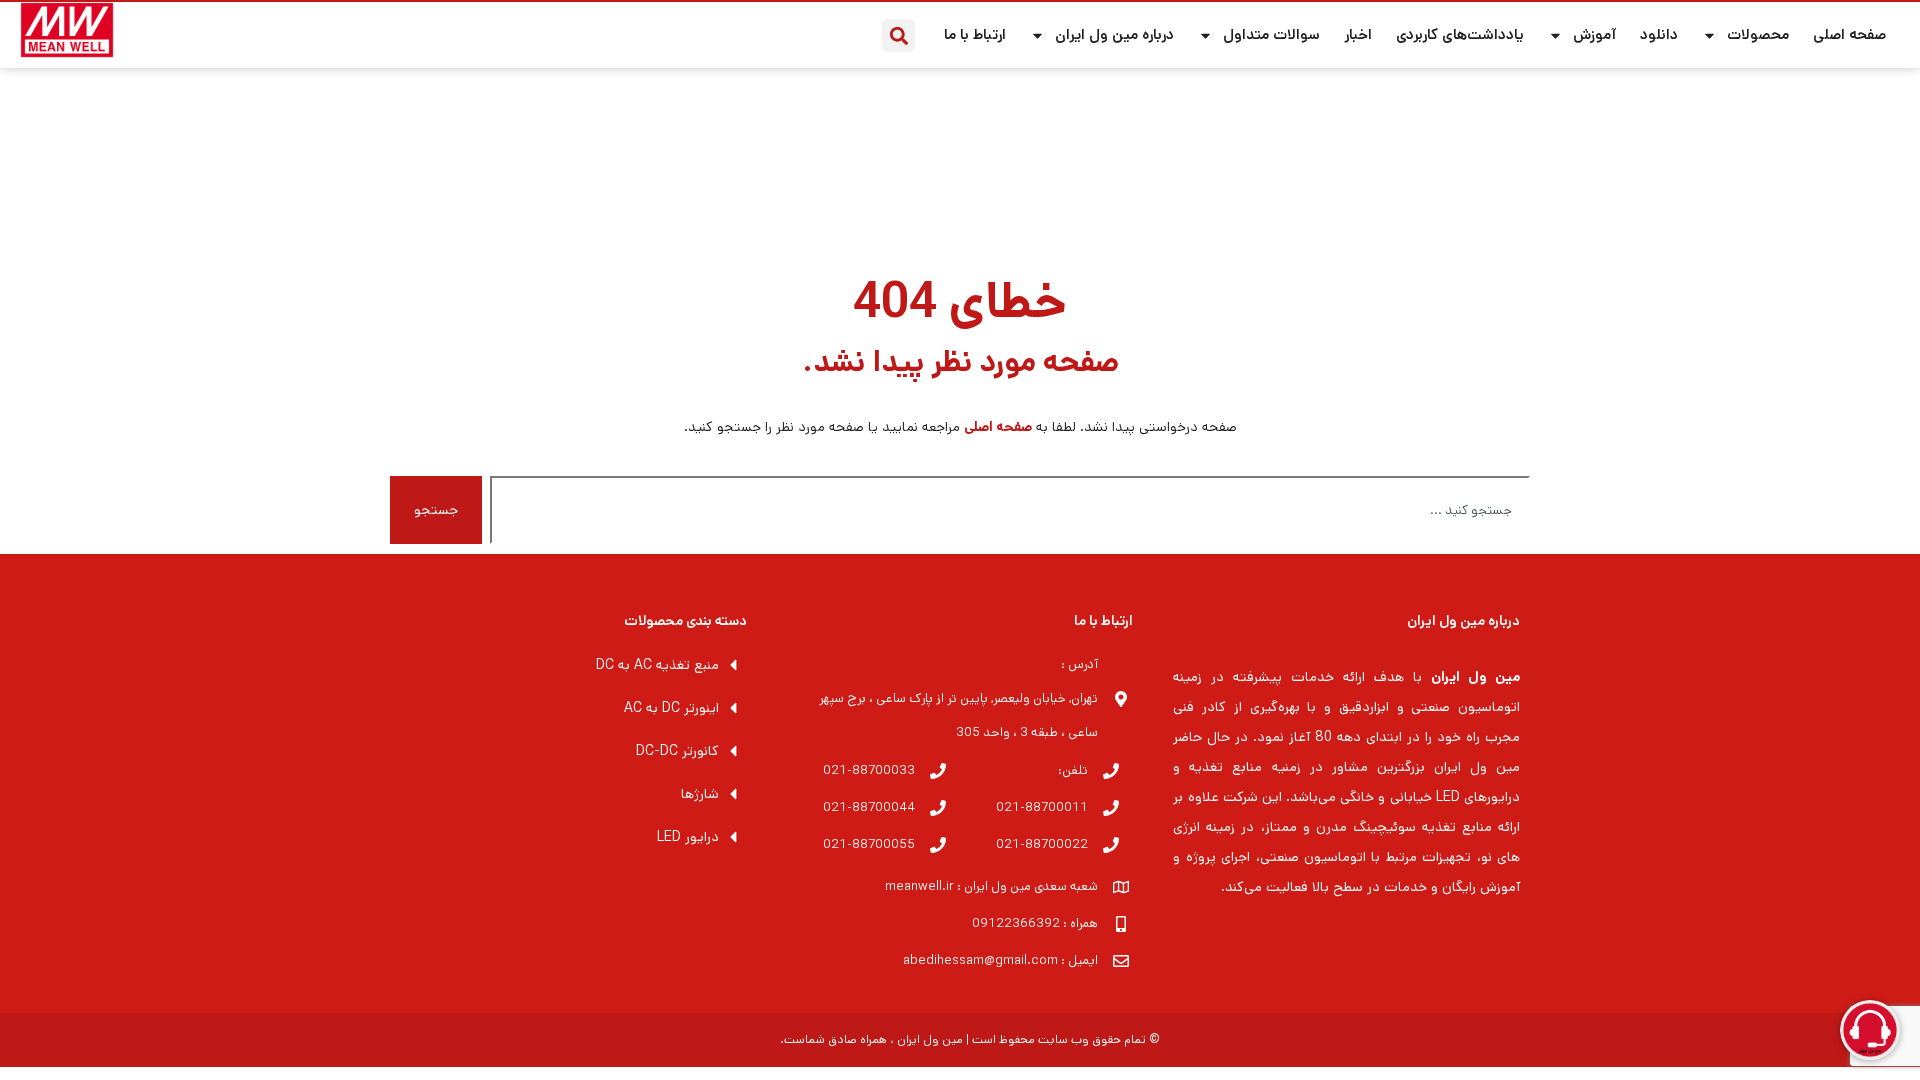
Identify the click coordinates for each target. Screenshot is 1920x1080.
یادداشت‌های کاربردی (1460, 34)
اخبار (1358, 34)
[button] (898, 35)
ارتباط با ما (975, 34)
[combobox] (1010, 510)
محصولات (1758, 34)
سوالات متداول (1271, 34)
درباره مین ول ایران (1114, 34)
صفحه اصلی (1849, 34)
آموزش (1594, 34)
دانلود (1659, 34)
